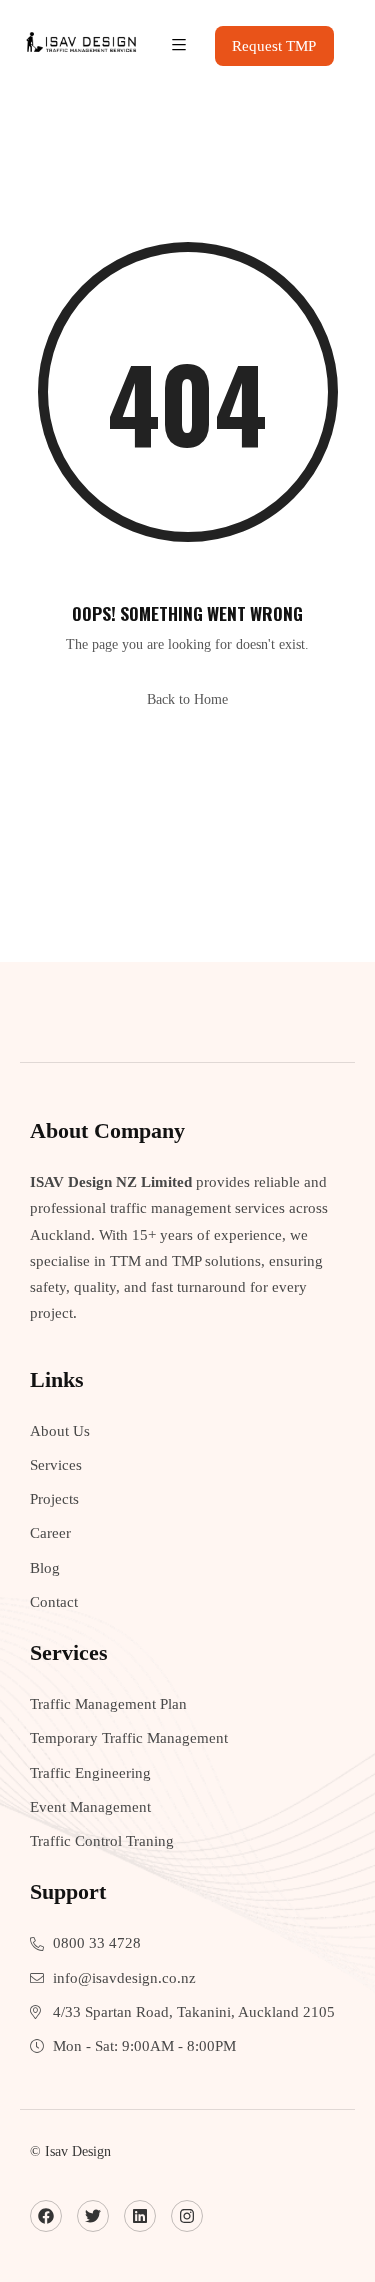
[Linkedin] (140, 2216)
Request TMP (274, 46)
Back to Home (187, 699)
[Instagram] (187, 2216)
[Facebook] (46, 2216)
